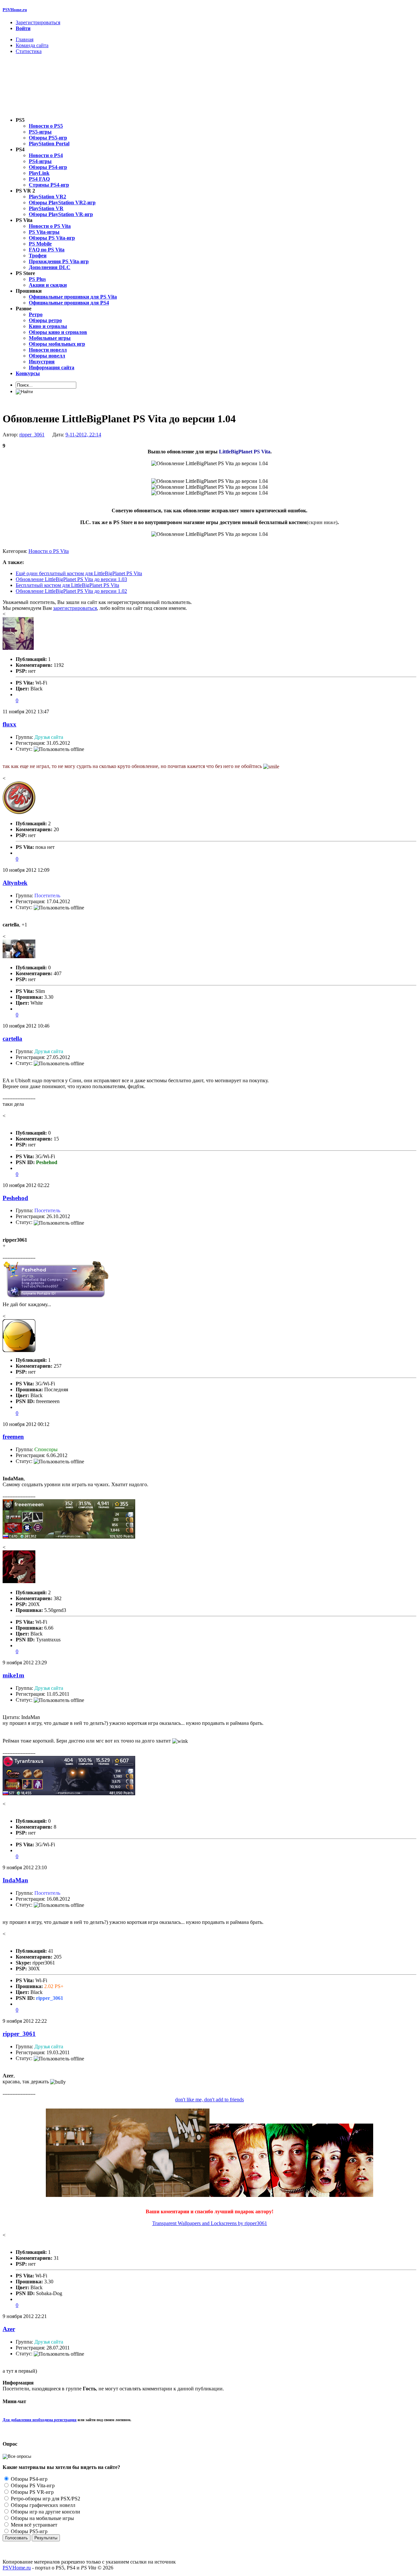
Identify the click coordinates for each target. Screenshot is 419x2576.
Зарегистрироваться (38, 22)
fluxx (9, 724)
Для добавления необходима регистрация (40, 2420)
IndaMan (15, 1880)
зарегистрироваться (75, 608)
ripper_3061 (32, 435)
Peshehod (15, 1198)
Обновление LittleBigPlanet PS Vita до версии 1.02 (71, 591)
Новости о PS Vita (49, 551)
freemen (13, 1437)
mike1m (13, 1675)
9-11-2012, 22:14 (83, 435)
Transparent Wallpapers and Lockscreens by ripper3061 (210, 2223)
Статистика (29, 51)
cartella (12, 1039)
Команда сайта (32, 45)
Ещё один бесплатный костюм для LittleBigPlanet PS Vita (79, 573)
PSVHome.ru (15, 10)
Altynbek (15, 883)
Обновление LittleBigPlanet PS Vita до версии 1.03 (71, 579)
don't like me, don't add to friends (209, 2100)
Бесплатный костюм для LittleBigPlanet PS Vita (67, 585)
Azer (9, 2329)
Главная (25, 39)
